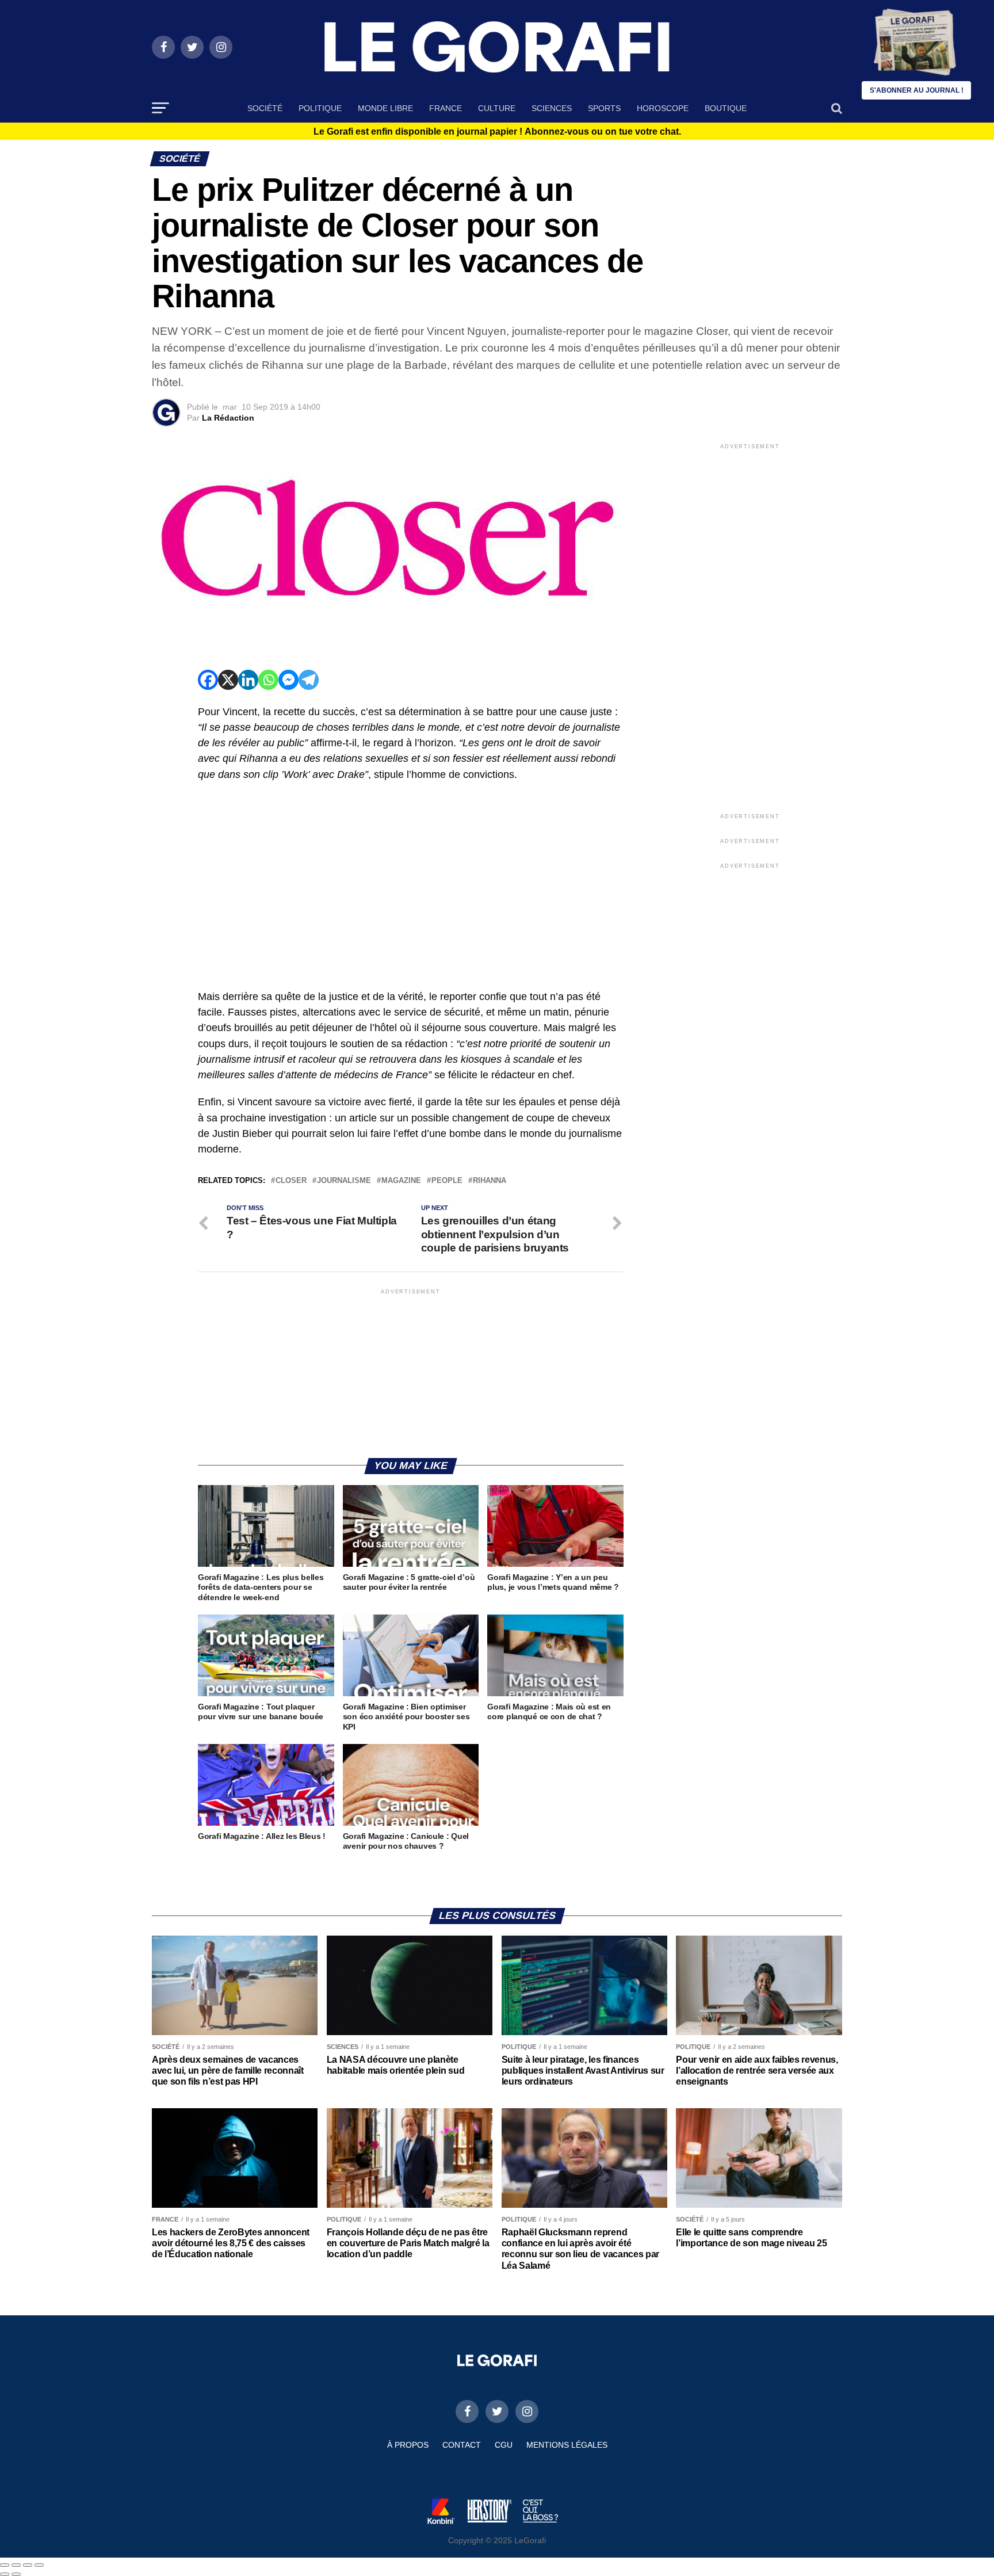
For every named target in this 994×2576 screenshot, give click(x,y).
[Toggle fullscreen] (28, 2565)
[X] (228, 680)
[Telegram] (309, 680)
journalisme (344, 1181)
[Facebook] (208, 680)
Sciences (552, 108)
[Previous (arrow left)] (5, 2574)
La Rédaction (228, 418)
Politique (320, 108)
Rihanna (490, 1181)
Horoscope (663, 108)
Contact (462, 2445)
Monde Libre (385, 108)
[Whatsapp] (268, 680)
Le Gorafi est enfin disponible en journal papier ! (497, 132)
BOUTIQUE (726, 108)
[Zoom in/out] (39, 2565)
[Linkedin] (248, 680)
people (447, 1181)
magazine (401, 1181)
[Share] (16, 2565)
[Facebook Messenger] (288, 680)
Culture (497, 108)
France (446, 108)
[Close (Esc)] (5, 2565)
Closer (291, 1181)
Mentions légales (567, 2445)
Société (265, 108)
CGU (504, 2445)
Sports (604, 108)
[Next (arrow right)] (16, 2574)
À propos (408, 2445)
